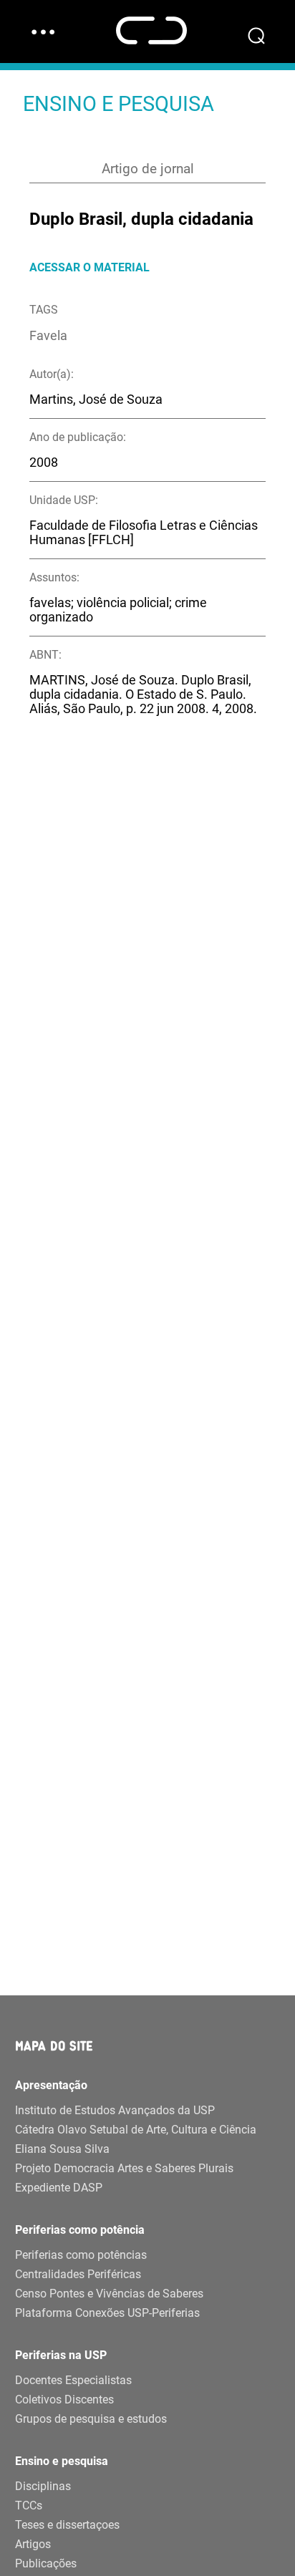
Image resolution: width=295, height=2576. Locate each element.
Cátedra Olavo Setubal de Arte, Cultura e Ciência (136, 2130)
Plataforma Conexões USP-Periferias (107, 2313)
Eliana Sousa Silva (62, 2149)
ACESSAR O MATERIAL (90, 267)
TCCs (29, 2505)
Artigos (33, 2544)
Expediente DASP (59, 2188)
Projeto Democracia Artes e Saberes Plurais (124, 2168)
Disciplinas (43, 2486)
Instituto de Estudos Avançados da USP (115, 2110)
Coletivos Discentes (64, 2400)
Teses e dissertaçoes (67, 2525)
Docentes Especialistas (73, 2380)
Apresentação (51, 2085)
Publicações (46, 2563)
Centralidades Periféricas (78, 2274)
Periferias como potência (80, 2230)
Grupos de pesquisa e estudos (91, 2419)
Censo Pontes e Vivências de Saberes (109, 2294)
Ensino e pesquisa (62, 2461)
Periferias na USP (61, 2355)
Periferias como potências (81, 2255)
